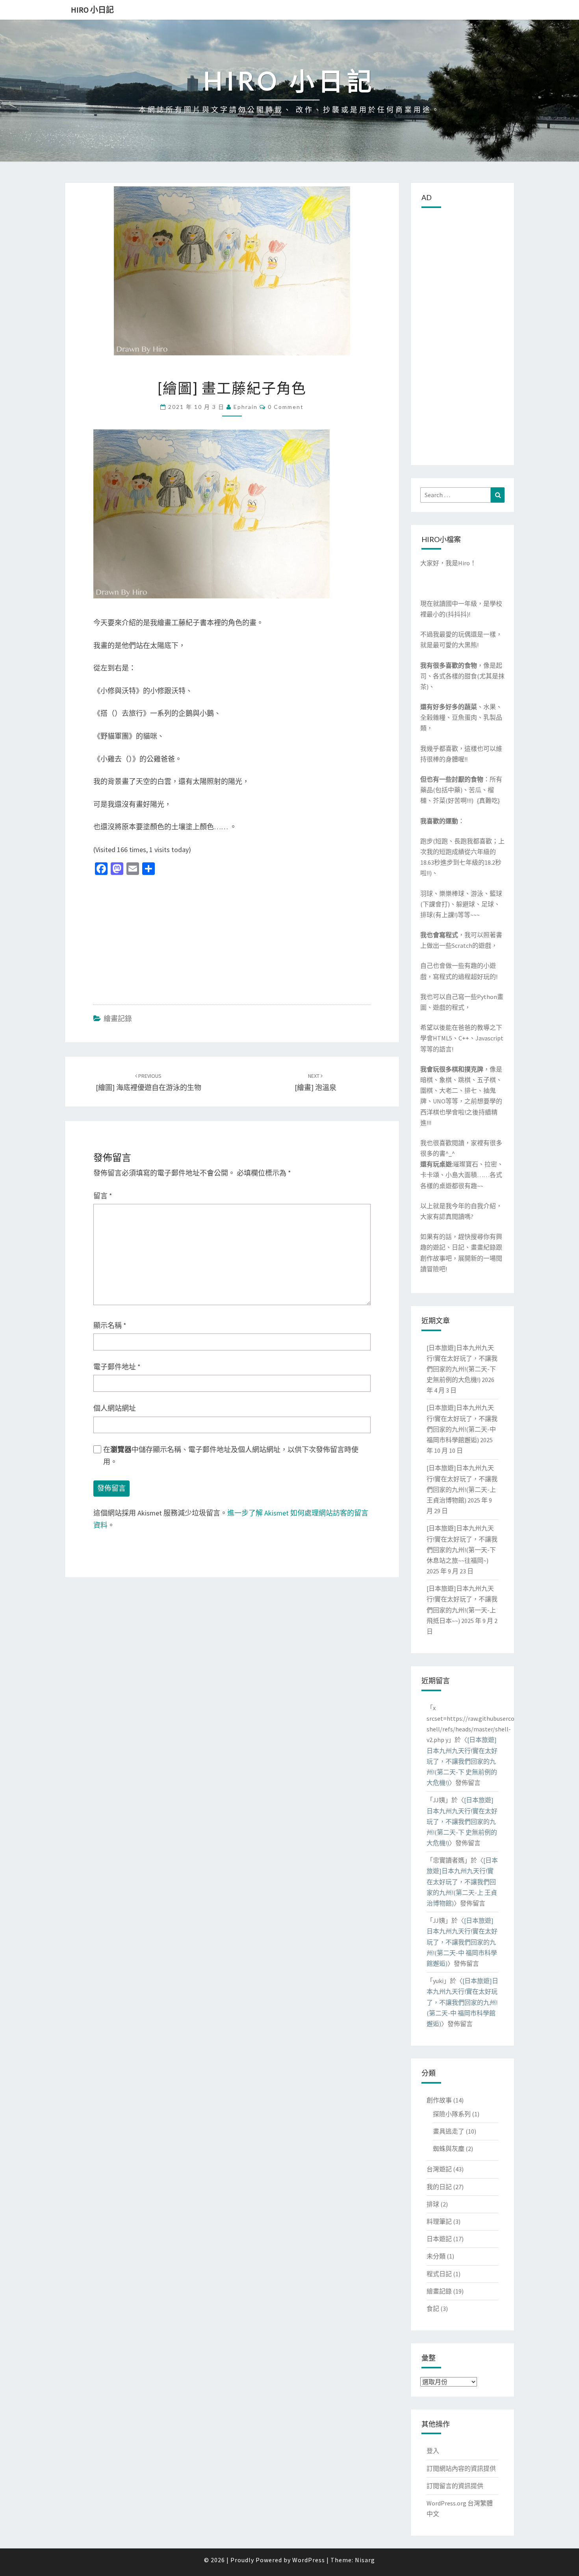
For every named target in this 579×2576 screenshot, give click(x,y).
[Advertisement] (232, 938)
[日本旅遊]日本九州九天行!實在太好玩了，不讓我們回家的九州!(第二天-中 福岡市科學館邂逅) (462, 1942)
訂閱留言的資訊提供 (455, 2486)
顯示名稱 (110, 1325)
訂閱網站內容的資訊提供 (461, 2468)
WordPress (309, 2560)
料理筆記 (439, 2221)
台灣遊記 (439, 2169)
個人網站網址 (115, 1408)
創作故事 (439, 2100)
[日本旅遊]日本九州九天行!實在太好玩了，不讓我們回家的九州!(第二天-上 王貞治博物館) (462, 1882)
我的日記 (439, 2187)
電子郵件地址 (117, 1367)
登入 (433, 2451)
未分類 (436, 2256)
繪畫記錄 (118, 1019)
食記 (433, 2309)
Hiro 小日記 (92, 10)
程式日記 (439, 2274)
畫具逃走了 (449, 2131)
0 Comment (286, 407)
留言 (103, 1196)
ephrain (246, 407)
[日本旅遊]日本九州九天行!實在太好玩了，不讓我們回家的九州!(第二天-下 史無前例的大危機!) (462, 1761)
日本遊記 (439, 2239)
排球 (433, 2204)
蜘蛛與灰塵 (449, 2149)
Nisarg (365, 2560)
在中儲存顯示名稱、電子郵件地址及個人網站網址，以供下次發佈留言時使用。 (231, 1456)
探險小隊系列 (452, 2114)
